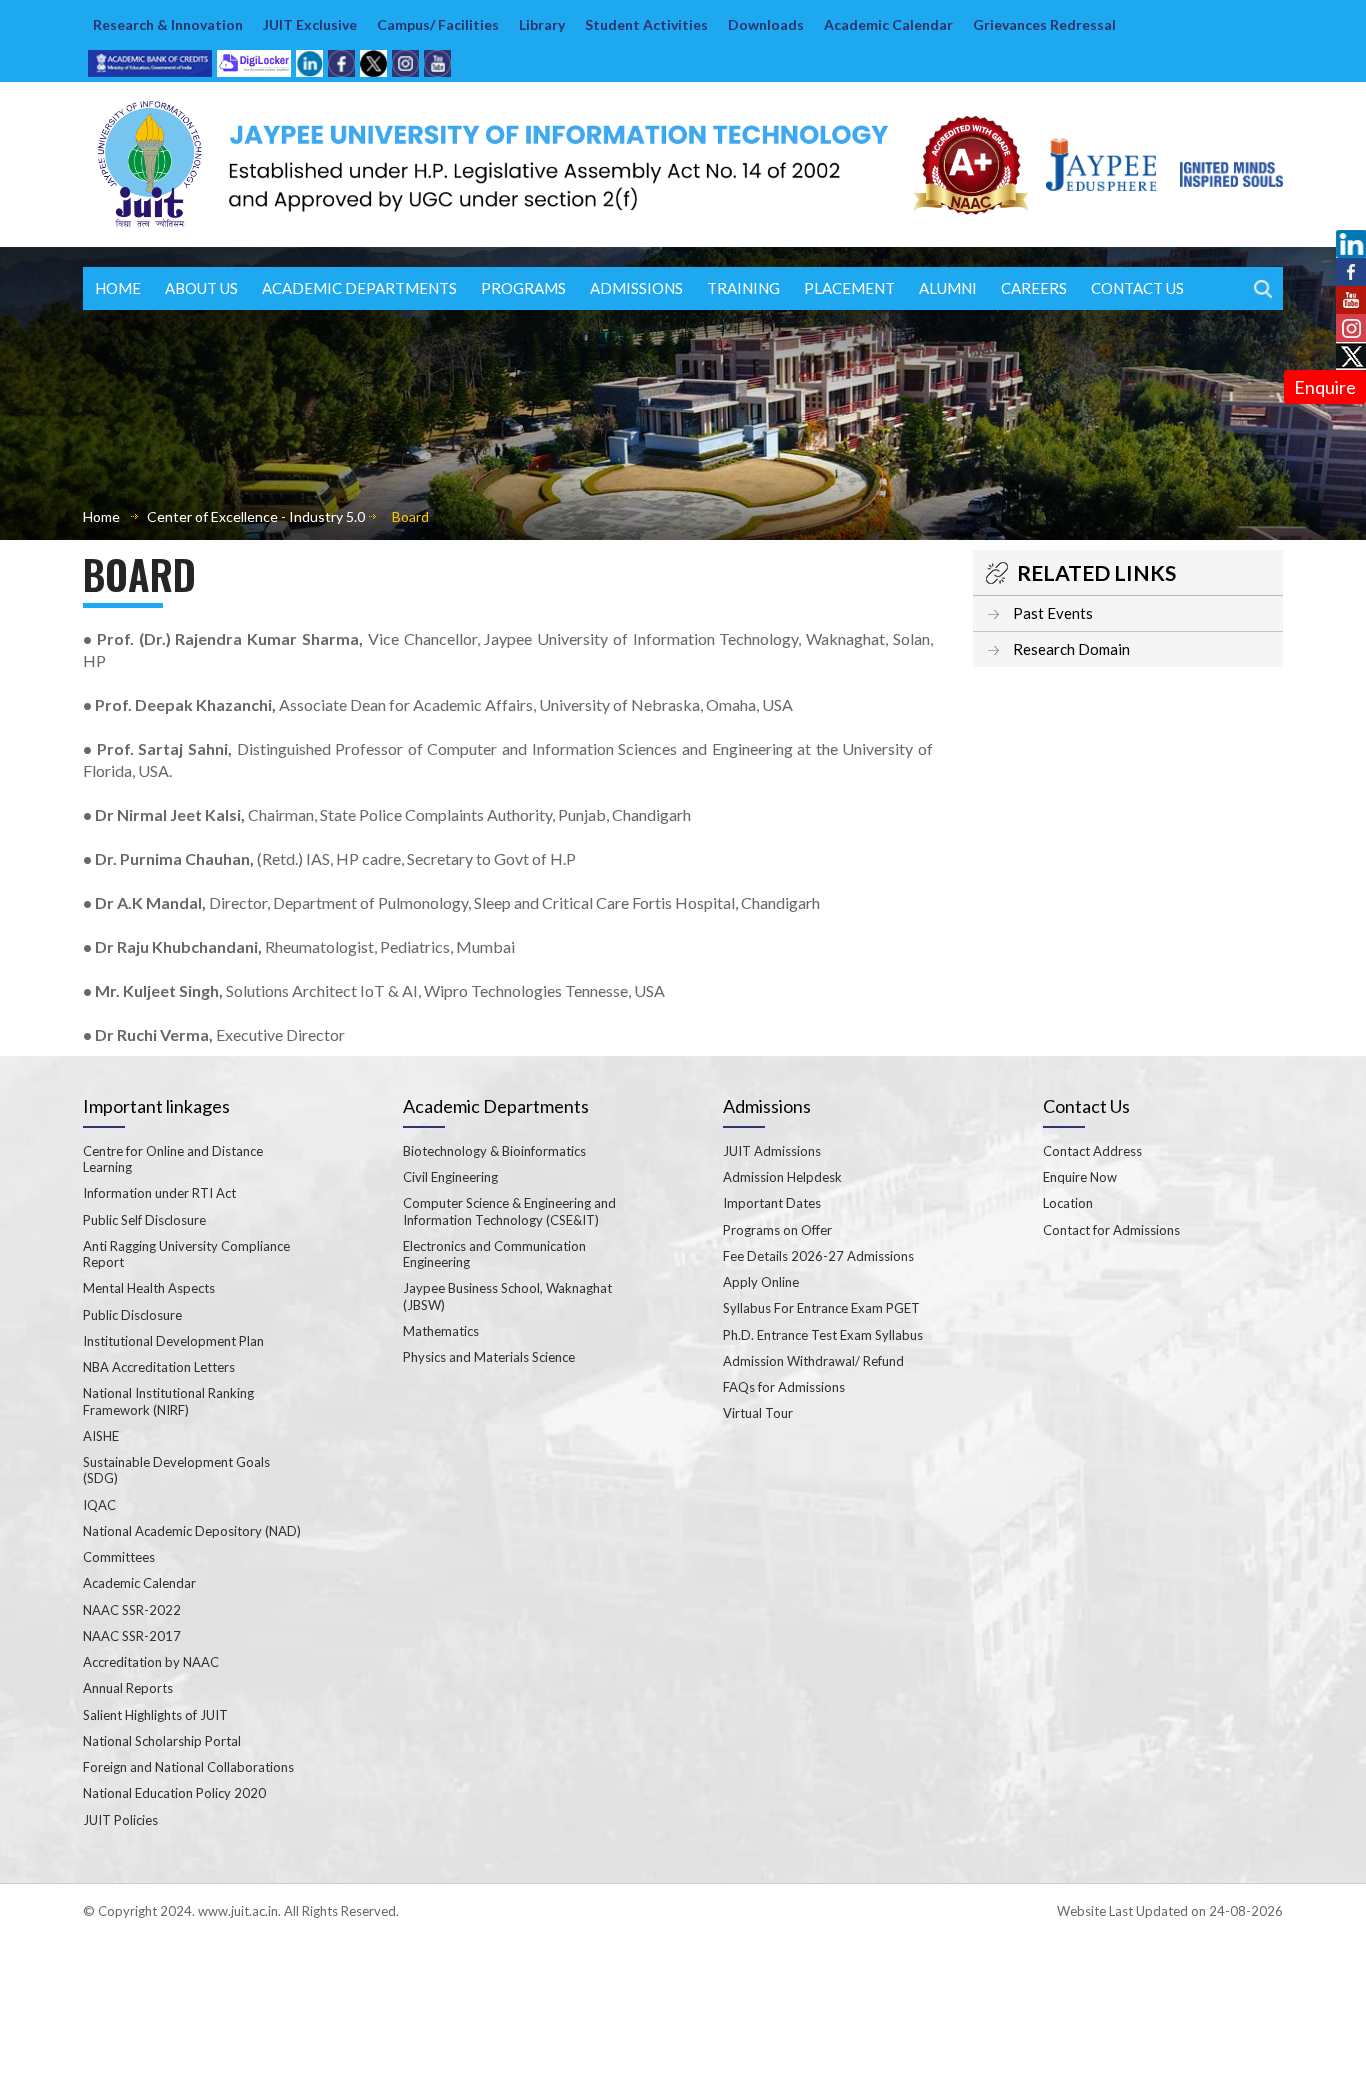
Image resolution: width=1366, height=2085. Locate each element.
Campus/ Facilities (438, 24)
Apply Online (761, 1282)
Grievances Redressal (1044, 24)
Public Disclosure (132, 1315)
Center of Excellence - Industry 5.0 (256, 516)
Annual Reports (128, 1688)
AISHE (101, 1436)
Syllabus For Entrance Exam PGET (821, 1308)
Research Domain (1071, 649)
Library (542, 24)
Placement (849, 288)
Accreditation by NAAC (151, 1662)
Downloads (766, 24)
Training (743, 288)
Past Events (1053, 613)
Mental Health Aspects (149, 1288)
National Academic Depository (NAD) (192, 1531)
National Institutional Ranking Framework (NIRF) (168, 1401)
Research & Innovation (168, 24)
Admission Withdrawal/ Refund (813, 1361)
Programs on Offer (777, 1230)
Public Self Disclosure (144, 1220)
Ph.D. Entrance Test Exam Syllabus (823, 1335)
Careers (1034, 288)
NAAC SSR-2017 (132, 1636)
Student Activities (646, 24)
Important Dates (772, 1203)
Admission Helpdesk (782, 1177)
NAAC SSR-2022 (132, 1610)
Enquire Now (1080, 1177)
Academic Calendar (888, 24)
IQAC (99, 1505)
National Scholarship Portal (162, 1741)
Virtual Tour (758, 1413)
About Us (201, 288)
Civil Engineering (450, 1177)
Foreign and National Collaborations (188, 1767)
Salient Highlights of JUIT (155, 1715)
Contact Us (1137, 288)
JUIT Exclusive (310, 24)
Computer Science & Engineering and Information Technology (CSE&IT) (509, 1211)
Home (118, 288)
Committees (119, 1557)
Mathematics (441, 1331)
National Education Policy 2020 (174, 1793)
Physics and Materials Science (489, 1357)
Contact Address (1092, 1151)
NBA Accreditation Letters (159, 1367)
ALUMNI (948, 288)
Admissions (636, 288)
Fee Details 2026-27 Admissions (818, 1256)
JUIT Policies (120, 1820)
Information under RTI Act (159, 1193)
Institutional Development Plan (173, 1341)
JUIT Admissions (772, 1151)
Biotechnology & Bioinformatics (494, 1151)
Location (1068, 1203)
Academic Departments (359, 288)
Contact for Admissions (1111, 1230)
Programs (523, 288)
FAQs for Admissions (784, 1387)
